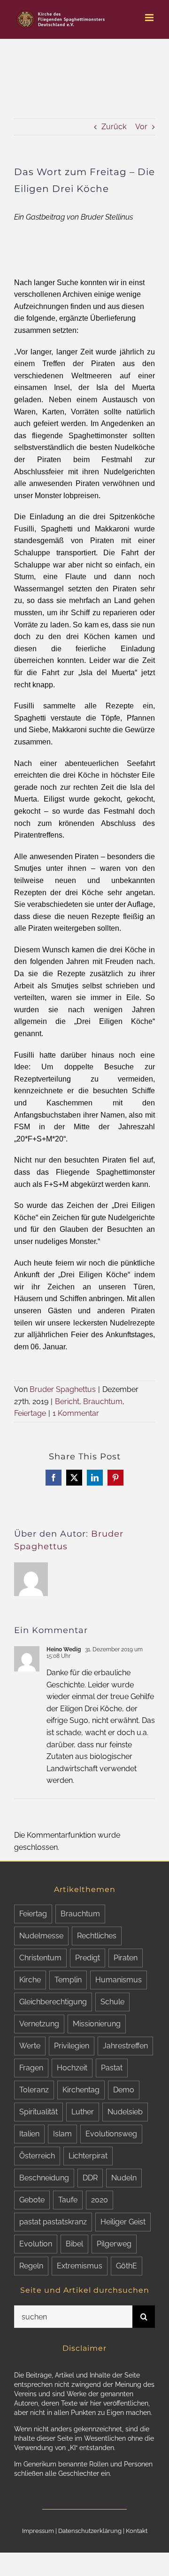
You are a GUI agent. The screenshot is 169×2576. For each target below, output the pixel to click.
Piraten (126, 1958)
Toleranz (34, 2090)
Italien (29, 2134)
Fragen (31, 2068)
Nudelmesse (41, 1936)
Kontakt (137, 2531)
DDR (90, 2178)
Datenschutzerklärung (90, 2531)
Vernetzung (39, 2024)
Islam (62, 2134)
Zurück (114, 127)
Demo (124, 2090)
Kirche (30, 1980)
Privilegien (72, 2046)
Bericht (67, 1402)
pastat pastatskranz (53, 2222)
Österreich (37, 2156)
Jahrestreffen (125, 2046)
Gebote (32, 2200)
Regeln (31, 2266)
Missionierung (97, 2024)
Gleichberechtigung (53, 2002)
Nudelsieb (125, 2112)
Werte (30, 2046)
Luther (83, 2112)
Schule (112, 2002)
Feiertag (33, 1914)
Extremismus (80, 2266)
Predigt (88, 1958)
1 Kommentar (76, 1413)
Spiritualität (38, 2112)
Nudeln (124, 2178)
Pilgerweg (114, 2244)
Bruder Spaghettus (63, 1389)
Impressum (38, 2531)
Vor (141, 127)
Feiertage (30, 1413)
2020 (100, 2200)
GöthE (127, 2266)
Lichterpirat (88, 2156)
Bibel (74, 2244)
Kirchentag (81, 2090)
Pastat (112, 2068)
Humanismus (119, 1980)
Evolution (36, 2244)
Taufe (68, 2200)
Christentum (40, 1958)
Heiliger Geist (123, 2222)
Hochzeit (72, 2068)
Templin (68, 1980)
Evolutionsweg (111, 2134)
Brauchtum (103, 1402)
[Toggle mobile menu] (150, 18)
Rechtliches (97, 1936)
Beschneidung (44, 2178)
